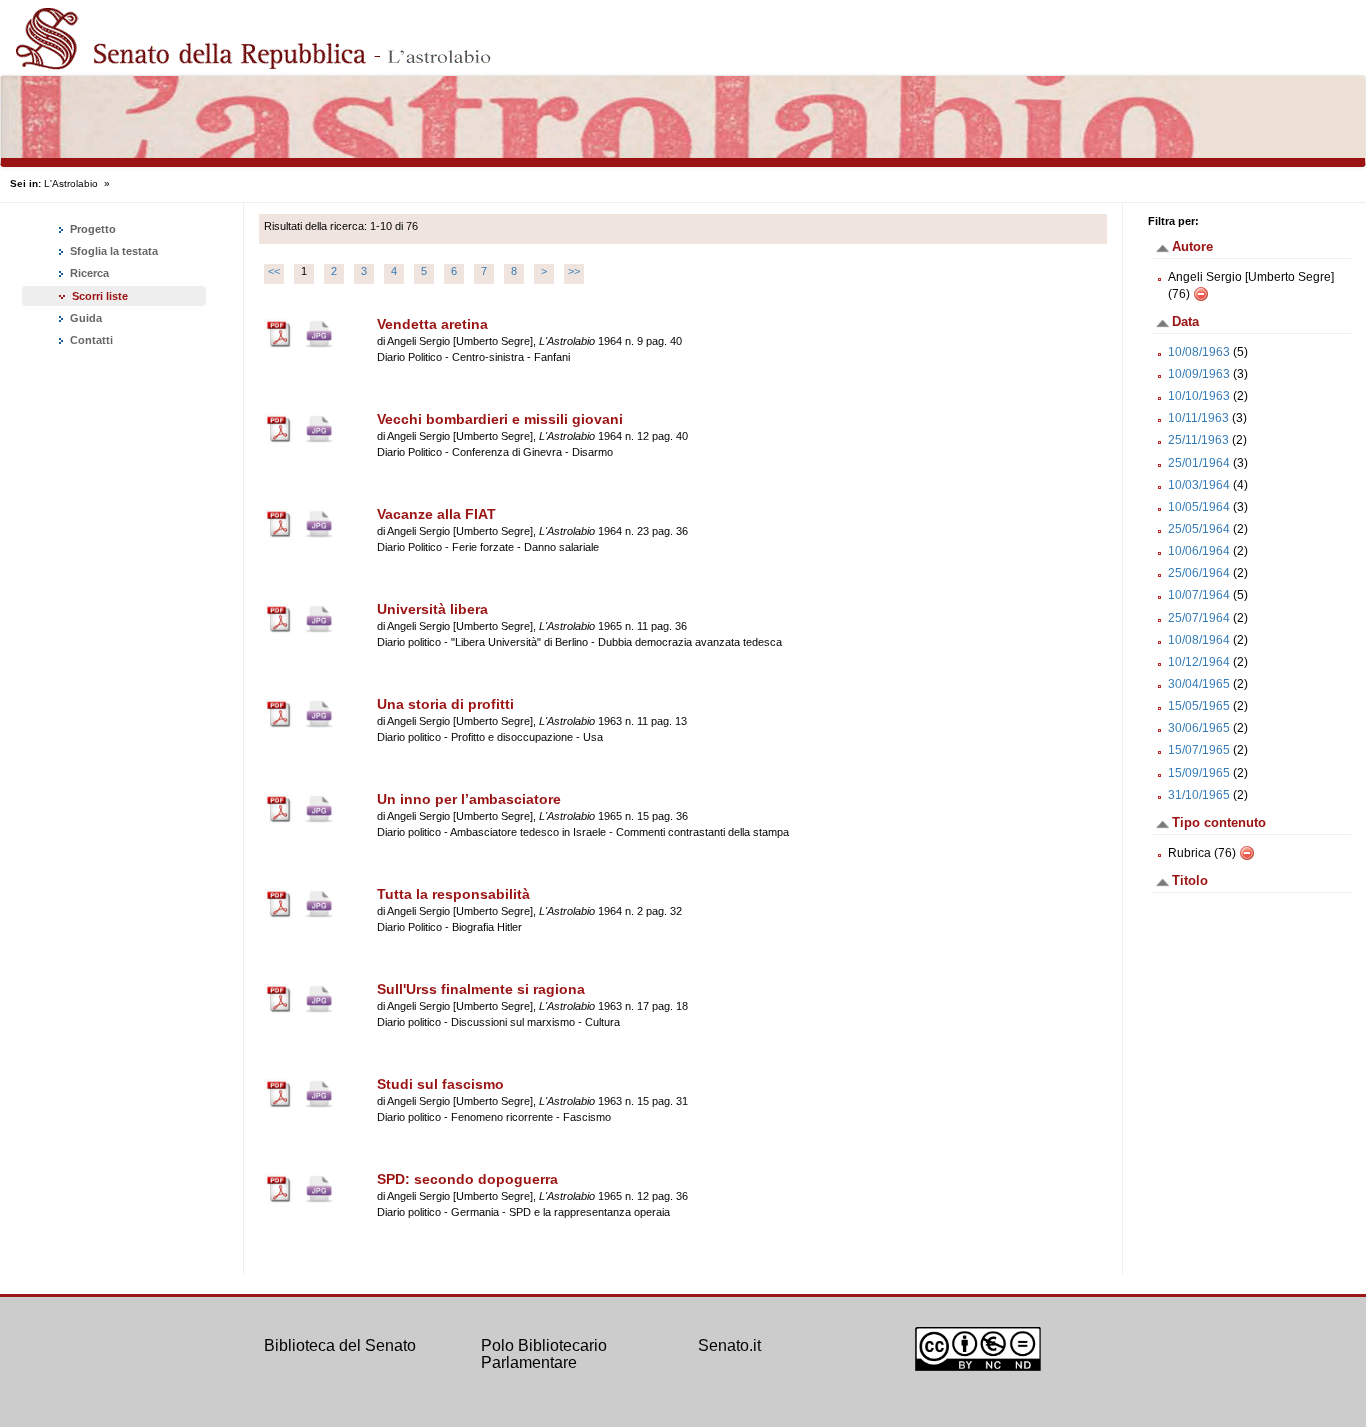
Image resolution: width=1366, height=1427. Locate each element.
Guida (84, 318)
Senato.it (729, 1345)
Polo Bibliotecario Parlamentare (544, 1354)
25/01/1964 (1199, 463)
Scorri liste (100, 296)
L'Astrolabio (71, 183)
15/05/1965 (1199, 706)
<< (274, 271)
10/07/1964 (1199, 595)
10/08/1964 (1199, 640)
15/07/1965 (1199, 750)
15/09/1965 (1199, 773)
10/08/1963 (1199, 352)
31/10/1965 (1199, 795)
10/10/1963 (1199, 396)
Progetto (91, 229)
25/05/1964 (1199, 529)
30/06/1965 (1199, 728)
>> (574, 271)
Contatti (90, 340)
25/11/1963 (1198, 440)
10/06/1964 (1199, 551)
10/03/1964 (1199, 485)
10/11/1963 (1198, 418)
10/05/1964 (1199, 507)
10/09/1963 (1199, 374)
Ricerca (88, 273)
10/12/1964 (1199, 662)
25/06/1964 (1199, 573)
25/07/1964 (1199, 618)
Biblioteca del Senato (340, 1345)
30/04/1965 (1199, 684)
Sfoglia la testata (112, 251)
